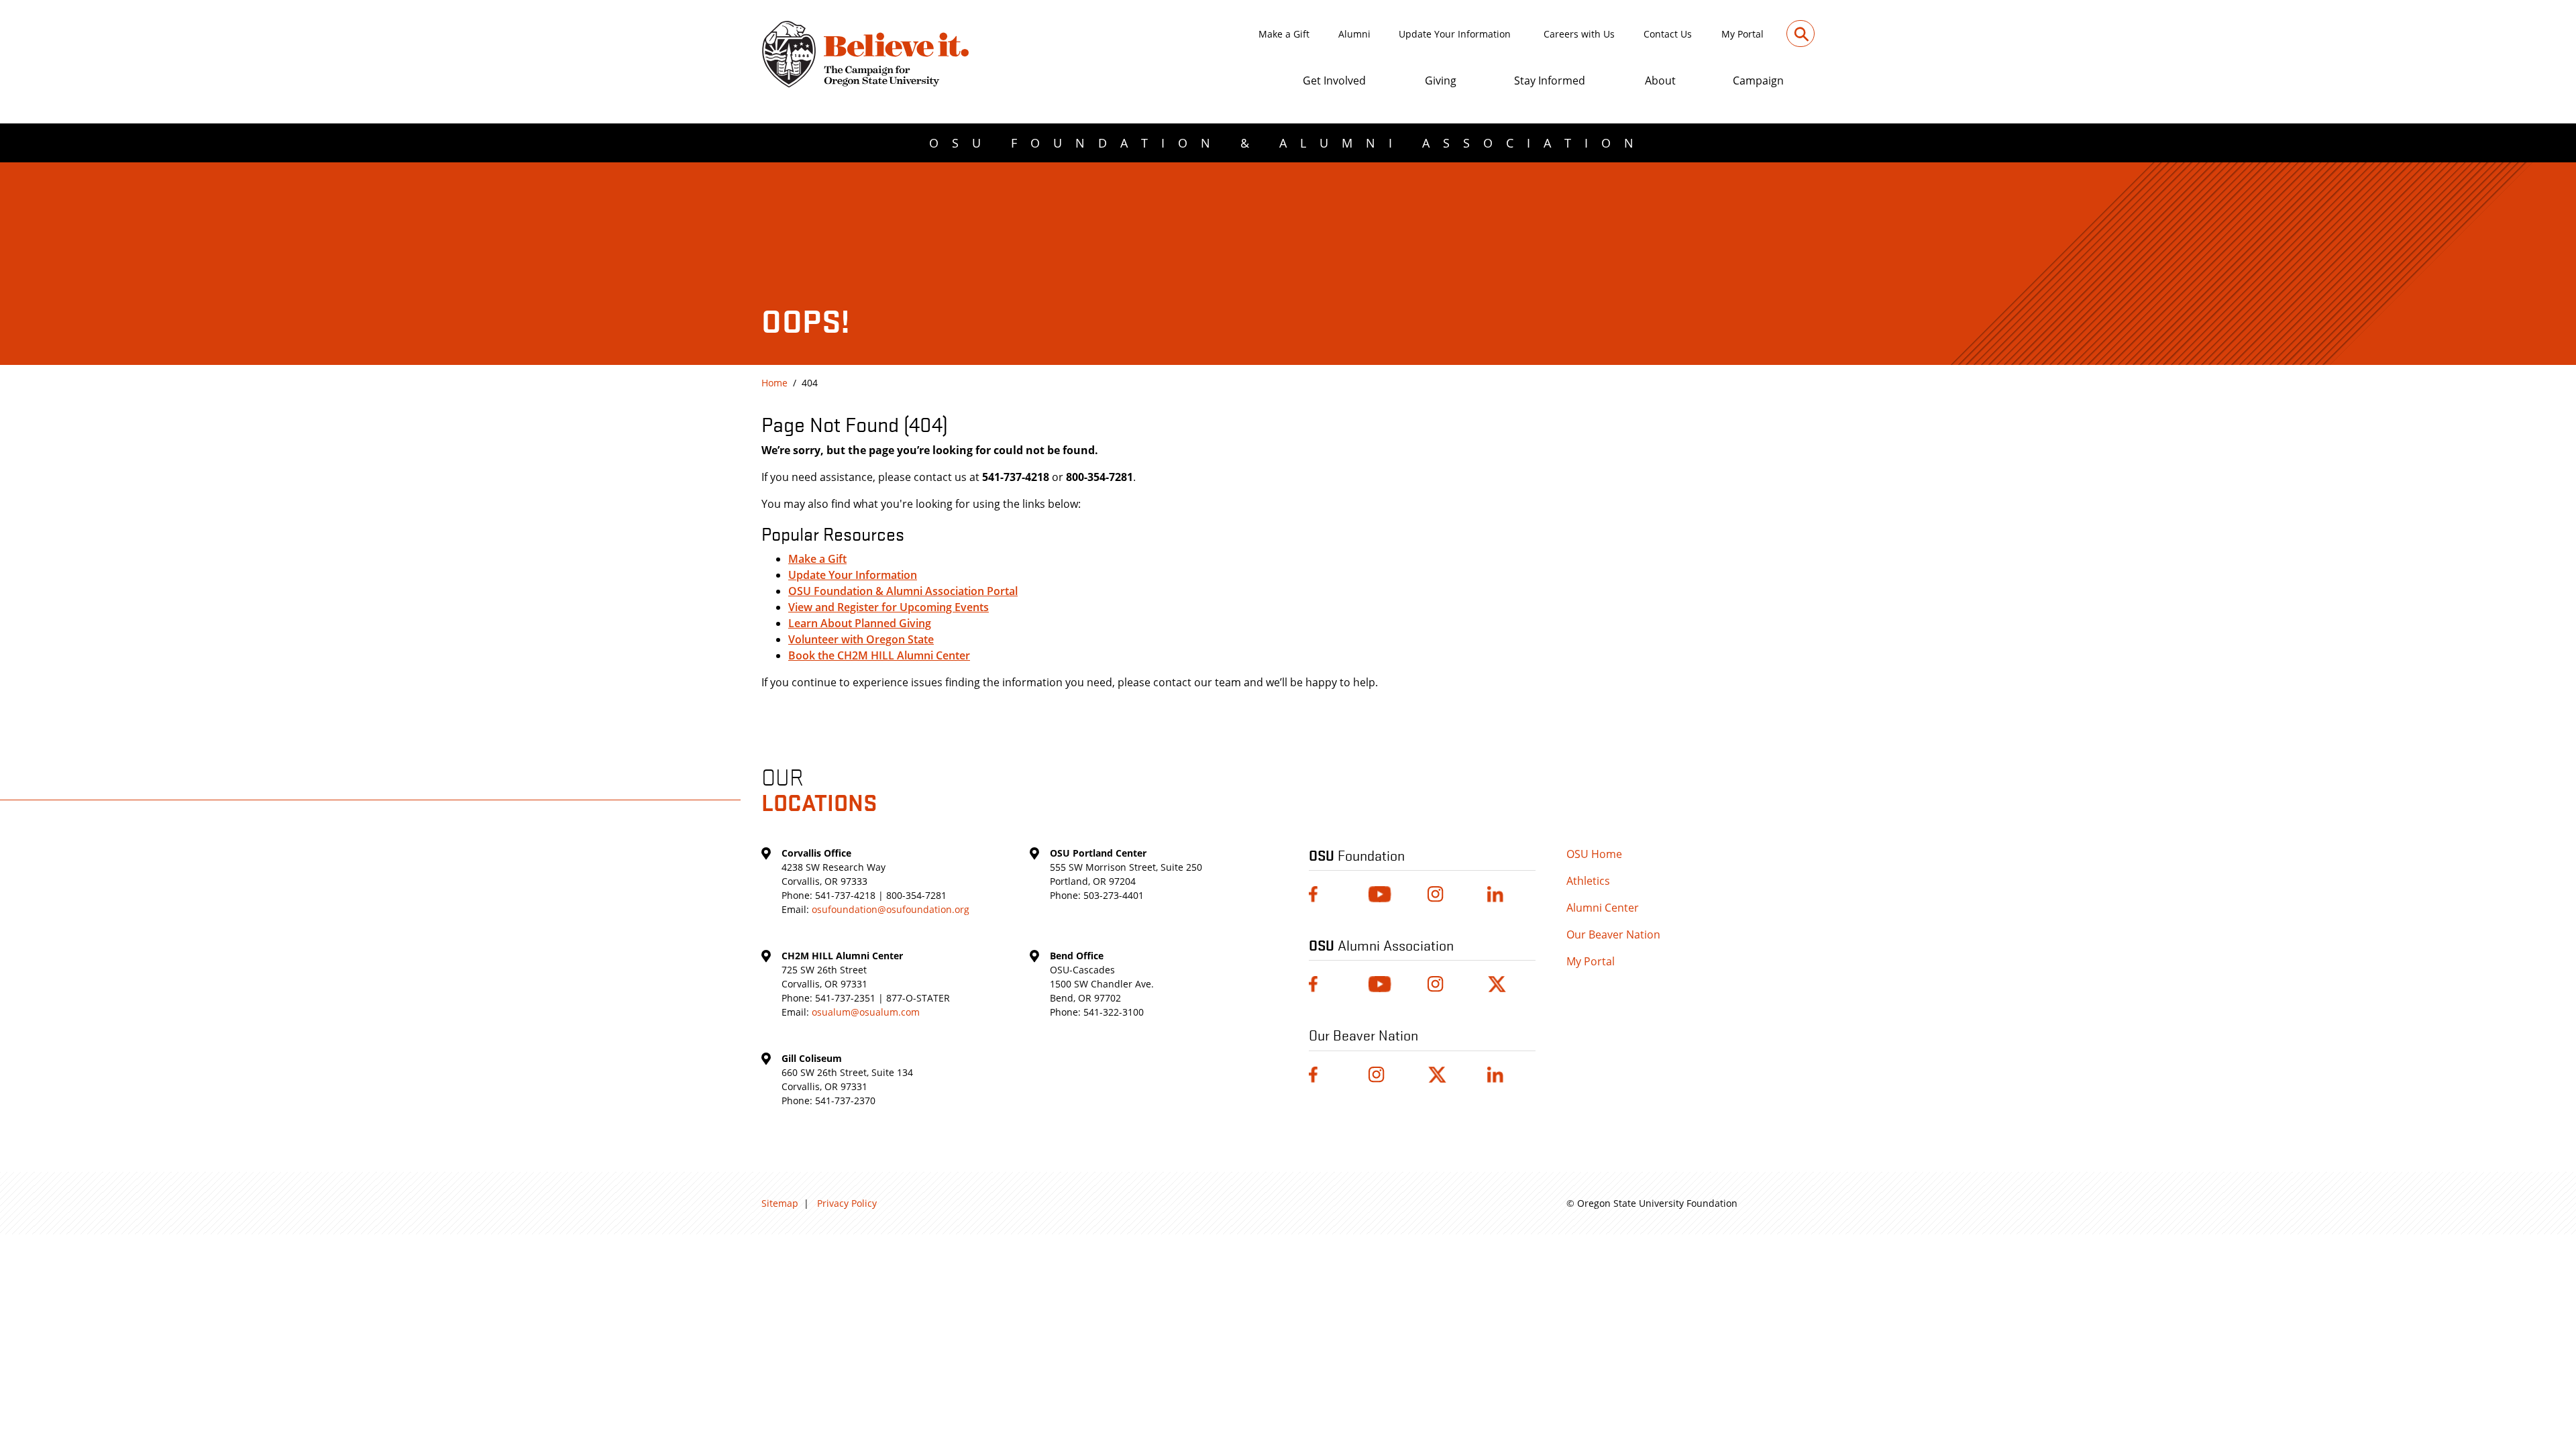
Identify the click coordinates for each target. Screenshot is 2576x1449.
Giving (1441, 80)
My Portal (1742, 34)
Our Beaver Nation (1613, 934)
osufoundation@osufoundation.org (891, 909)
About (1660, 80)
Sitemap (780, 1203)
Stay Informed (1550, 80)
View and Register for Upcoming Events (889, 607)
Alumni (1354, 34)
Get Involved (1334, 80)
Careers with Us (1579, 34)
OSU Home (1594, 854)
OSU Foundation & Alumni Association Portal (903, 591)
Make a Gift (1284, 34)
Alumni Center (1603, 908)
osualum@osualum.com (866, 1012)
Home (774, 383)
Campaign (1758, 80)
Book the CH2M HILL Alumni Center (879, 655)
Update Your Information (1455, 34)
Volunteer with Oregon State (861, 639)
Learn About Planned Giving (860, 623)
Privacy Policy (847, 1203)
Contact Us (1668, 34)
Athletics (1588, 881)
